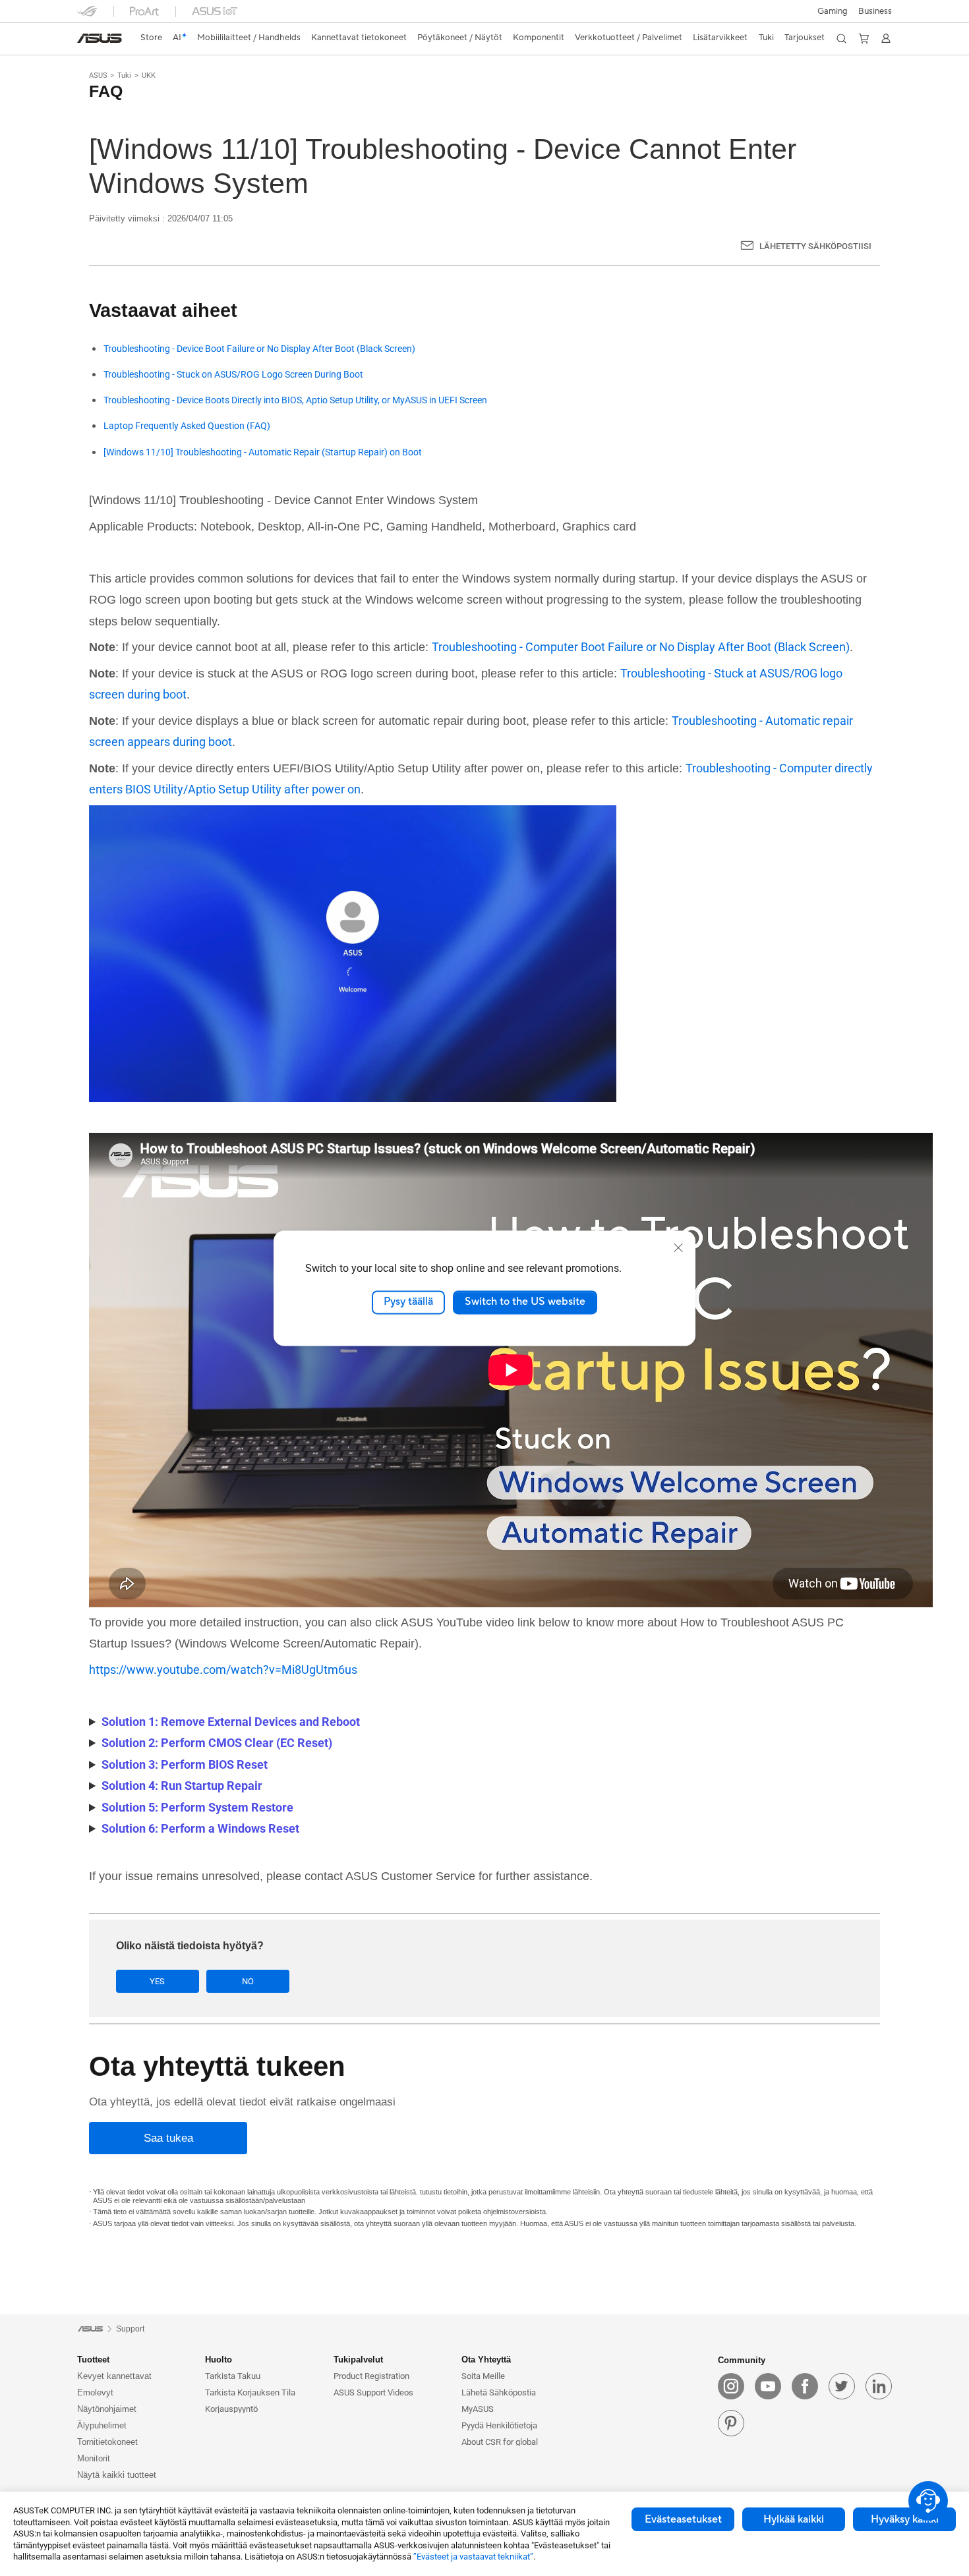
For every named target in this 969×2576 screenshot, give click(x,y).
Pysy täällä (408, 1302)
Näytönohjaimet (107, 2409)
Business (875, 11)
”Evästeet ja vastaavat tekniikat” (473, 2557)
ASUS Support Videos (373, 2392)
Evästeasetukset (683, 2519)
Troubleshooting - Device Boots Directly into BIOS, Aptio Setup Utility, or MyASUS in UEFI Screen (295, 400)
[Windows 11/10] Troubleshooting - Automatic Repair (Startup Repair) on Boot (263, 452)
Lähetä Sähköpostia (499, 2392)
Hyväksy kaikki (905, 2519)
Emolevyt (95, 2392)
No (248, 1981)
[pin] (731, 2423)
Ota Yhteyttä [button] (486, 2360)
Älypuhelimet (102, 2425)
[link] (100, 38)
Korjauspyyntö (231, 2409)
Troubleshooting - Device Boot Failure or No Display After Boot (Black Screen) (259, 349)
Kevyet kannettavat (114, 2376)
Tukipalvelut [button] (358, 2360)
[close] (678, 1247)
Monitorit (94, 2458)
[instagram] (731, 2386)
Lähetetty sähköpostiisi (815, 246)
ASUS (98, 75)
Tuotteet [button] (93, 2360)
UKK (149, 75)
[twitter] (842, 2386)
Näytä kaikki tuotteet (117, 2475)
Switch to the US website (525, 1302)
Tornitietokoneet (107, 2442)
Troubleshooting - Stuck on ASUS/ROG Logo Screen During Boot (233, 375)
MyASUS (478, 2409)
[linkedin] (879, 2386)
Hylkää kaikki (794, 2519)
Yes (157, 1981)
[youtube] (768, 2386)
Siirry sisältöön (85, 41)
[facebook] (805, 2386)
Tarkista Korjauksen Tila (250, 2392)
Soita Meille (483, 2376)
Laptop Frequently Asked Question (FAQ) (187, 426)
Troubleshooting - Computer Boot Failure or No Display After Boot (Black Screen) (641, 647)
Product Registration (371, 2376)
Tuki (124, 75)
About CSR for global (500, 2442)
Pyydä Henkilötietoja (499, 2425)
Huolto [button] (219, 2360)
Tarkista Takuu (233, 2376)
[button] (833, 11)
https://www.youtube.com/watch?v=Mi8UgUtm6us (223, 1670)
